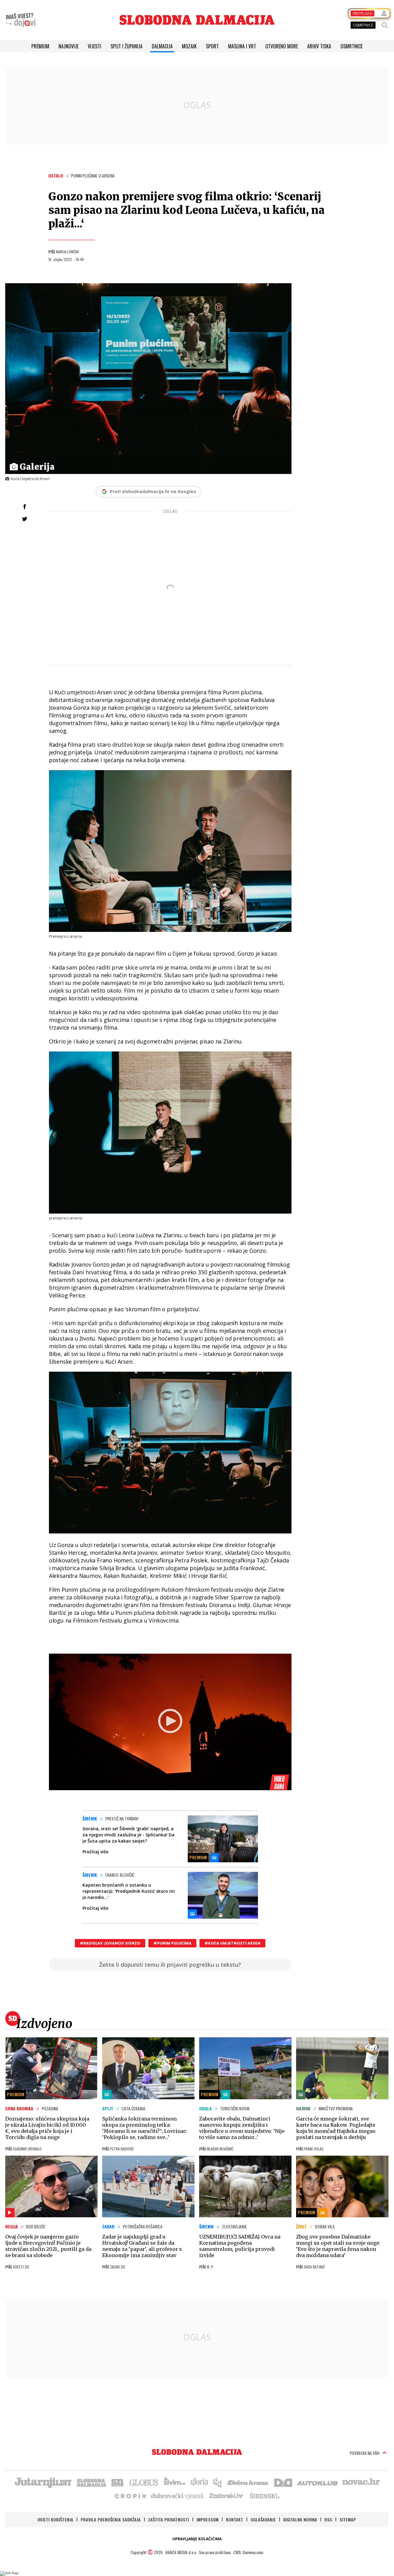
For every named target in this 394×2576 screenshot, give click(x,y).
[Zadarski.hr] (227, 2496)
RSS (328, 2519)
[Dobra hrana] (248, 2482)
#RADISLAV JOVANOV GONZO (110, 1943)
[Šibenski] (264, 2496)
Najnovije (68, 46)
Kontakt (235, 2519)
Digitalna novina (300, 2519)
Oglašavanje (263, 2519)
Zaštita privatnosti (169, 2519)
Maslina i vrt (242, 46)
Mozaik (189, 46)
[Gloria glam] (218, 2482)
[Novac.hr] (361, 2482)
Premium (40, 46)
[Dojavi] (21, 20)
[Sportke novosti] (118, 2482)
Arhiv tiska (319, 46)
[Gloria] (199, 2482)
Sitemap (348, 2519)
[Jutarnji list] (43, 2482)
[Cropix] (130, 2496)
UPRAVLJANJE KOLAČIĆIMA (197, 2539)
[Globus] (144, 2482)
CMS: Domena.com (248, 2552)
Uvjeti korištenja (55, 2519)
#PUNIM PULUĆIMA (172, 1943)
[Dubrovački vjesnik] (178, 2496)
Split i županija (127, 46)
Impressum (207, 2519)
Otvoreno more (282, 46)
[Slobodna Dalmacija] (197, 20)
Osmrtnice (352, 46)
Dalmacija (162, 46)
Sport (212, 46)
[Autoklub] (318, 2482)
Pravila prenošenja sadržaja (111, 2519)
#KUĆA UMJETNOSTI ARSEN (232, 1943)
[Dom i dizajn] (283, 2482)
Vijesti (94, 46)
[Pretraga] (385, 25)
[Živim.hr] (175, 2482)
